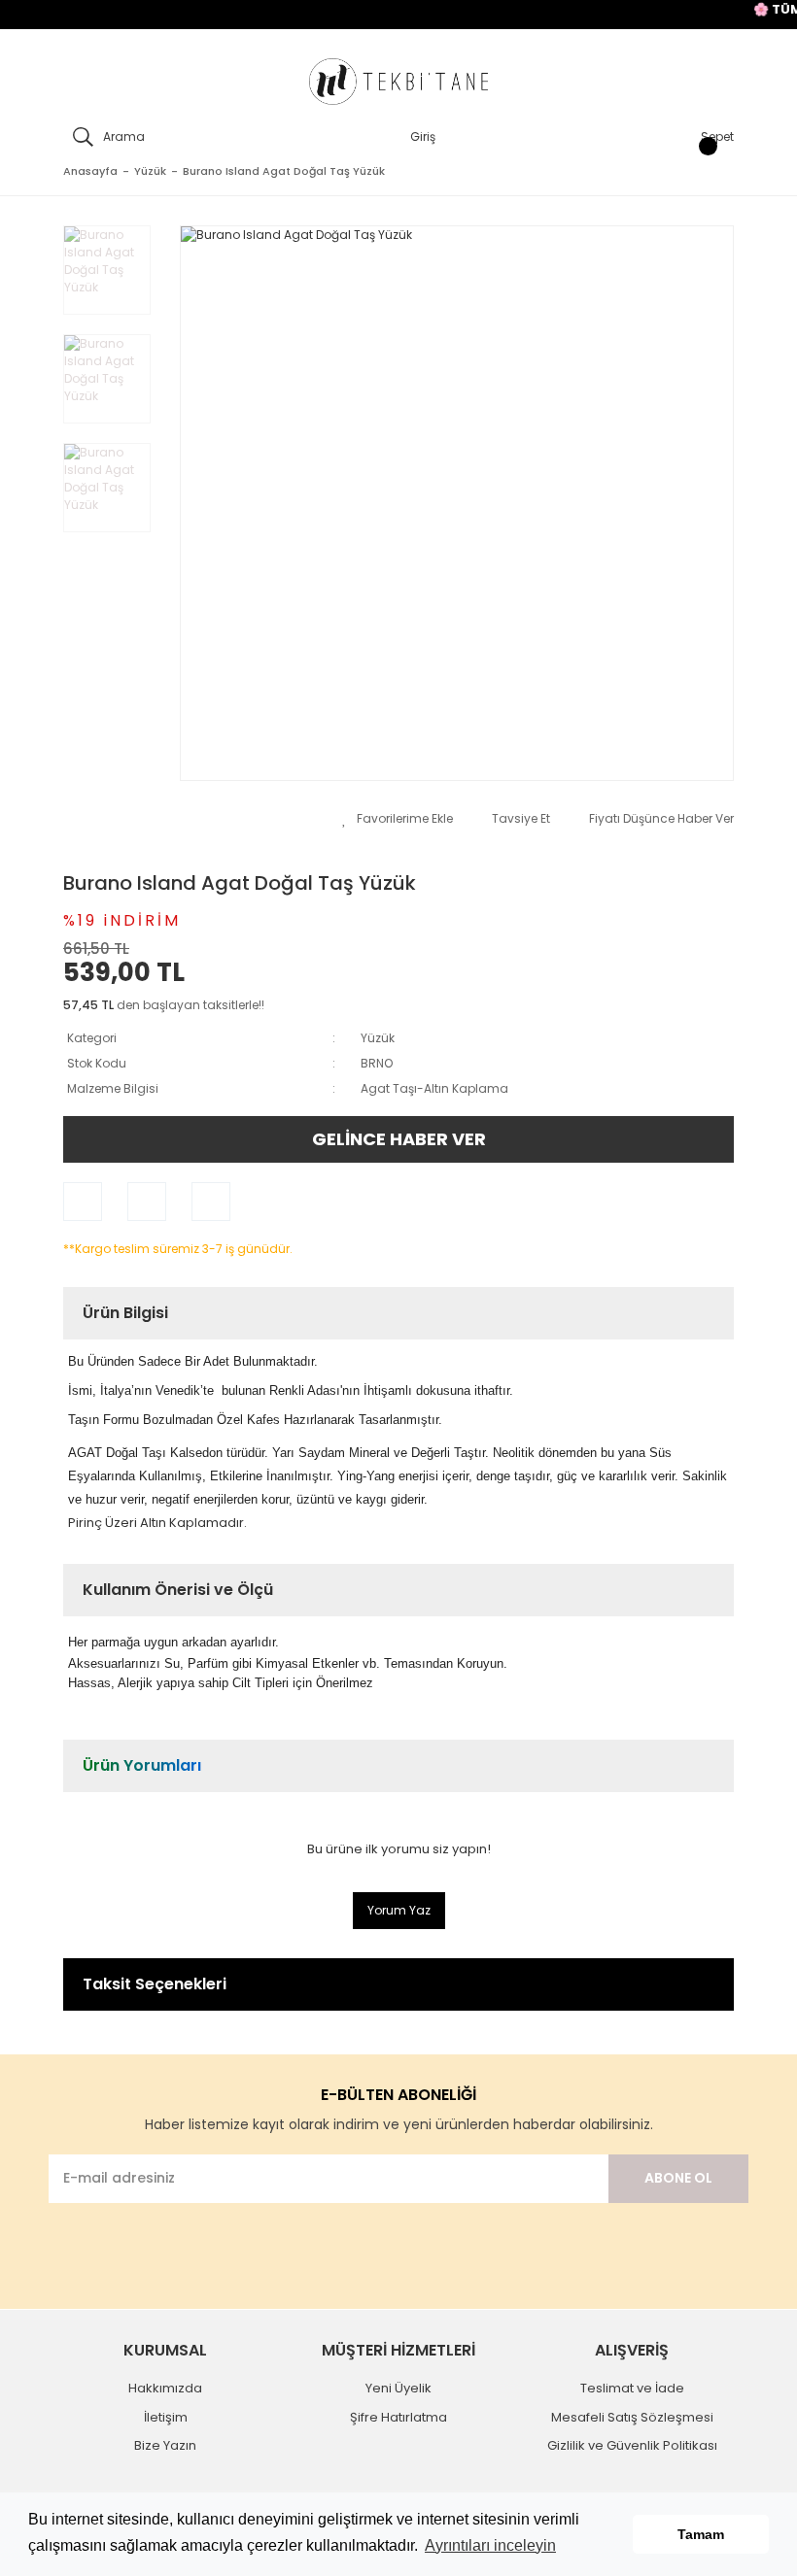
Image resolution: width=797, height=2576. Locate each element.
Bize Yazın (165, 2445)
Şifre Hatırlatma (398, 2417)
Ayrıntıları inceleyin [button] (490, 2545)
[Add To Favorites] (398, 819)
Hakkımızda (165, 2388)
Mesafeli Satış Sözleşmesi (632, 2417)
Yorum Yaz (399, 1910)
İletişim (166, 2417)
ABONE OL (678, 2178)
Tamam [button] (701, 2534)
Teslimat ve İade (632, 2388)
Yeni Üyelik (398, 2388)
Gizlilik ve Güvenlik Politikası (632, 2445)
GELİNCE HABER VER (399, 1139)
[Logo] (398, 82)
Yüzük (378, 1038)
